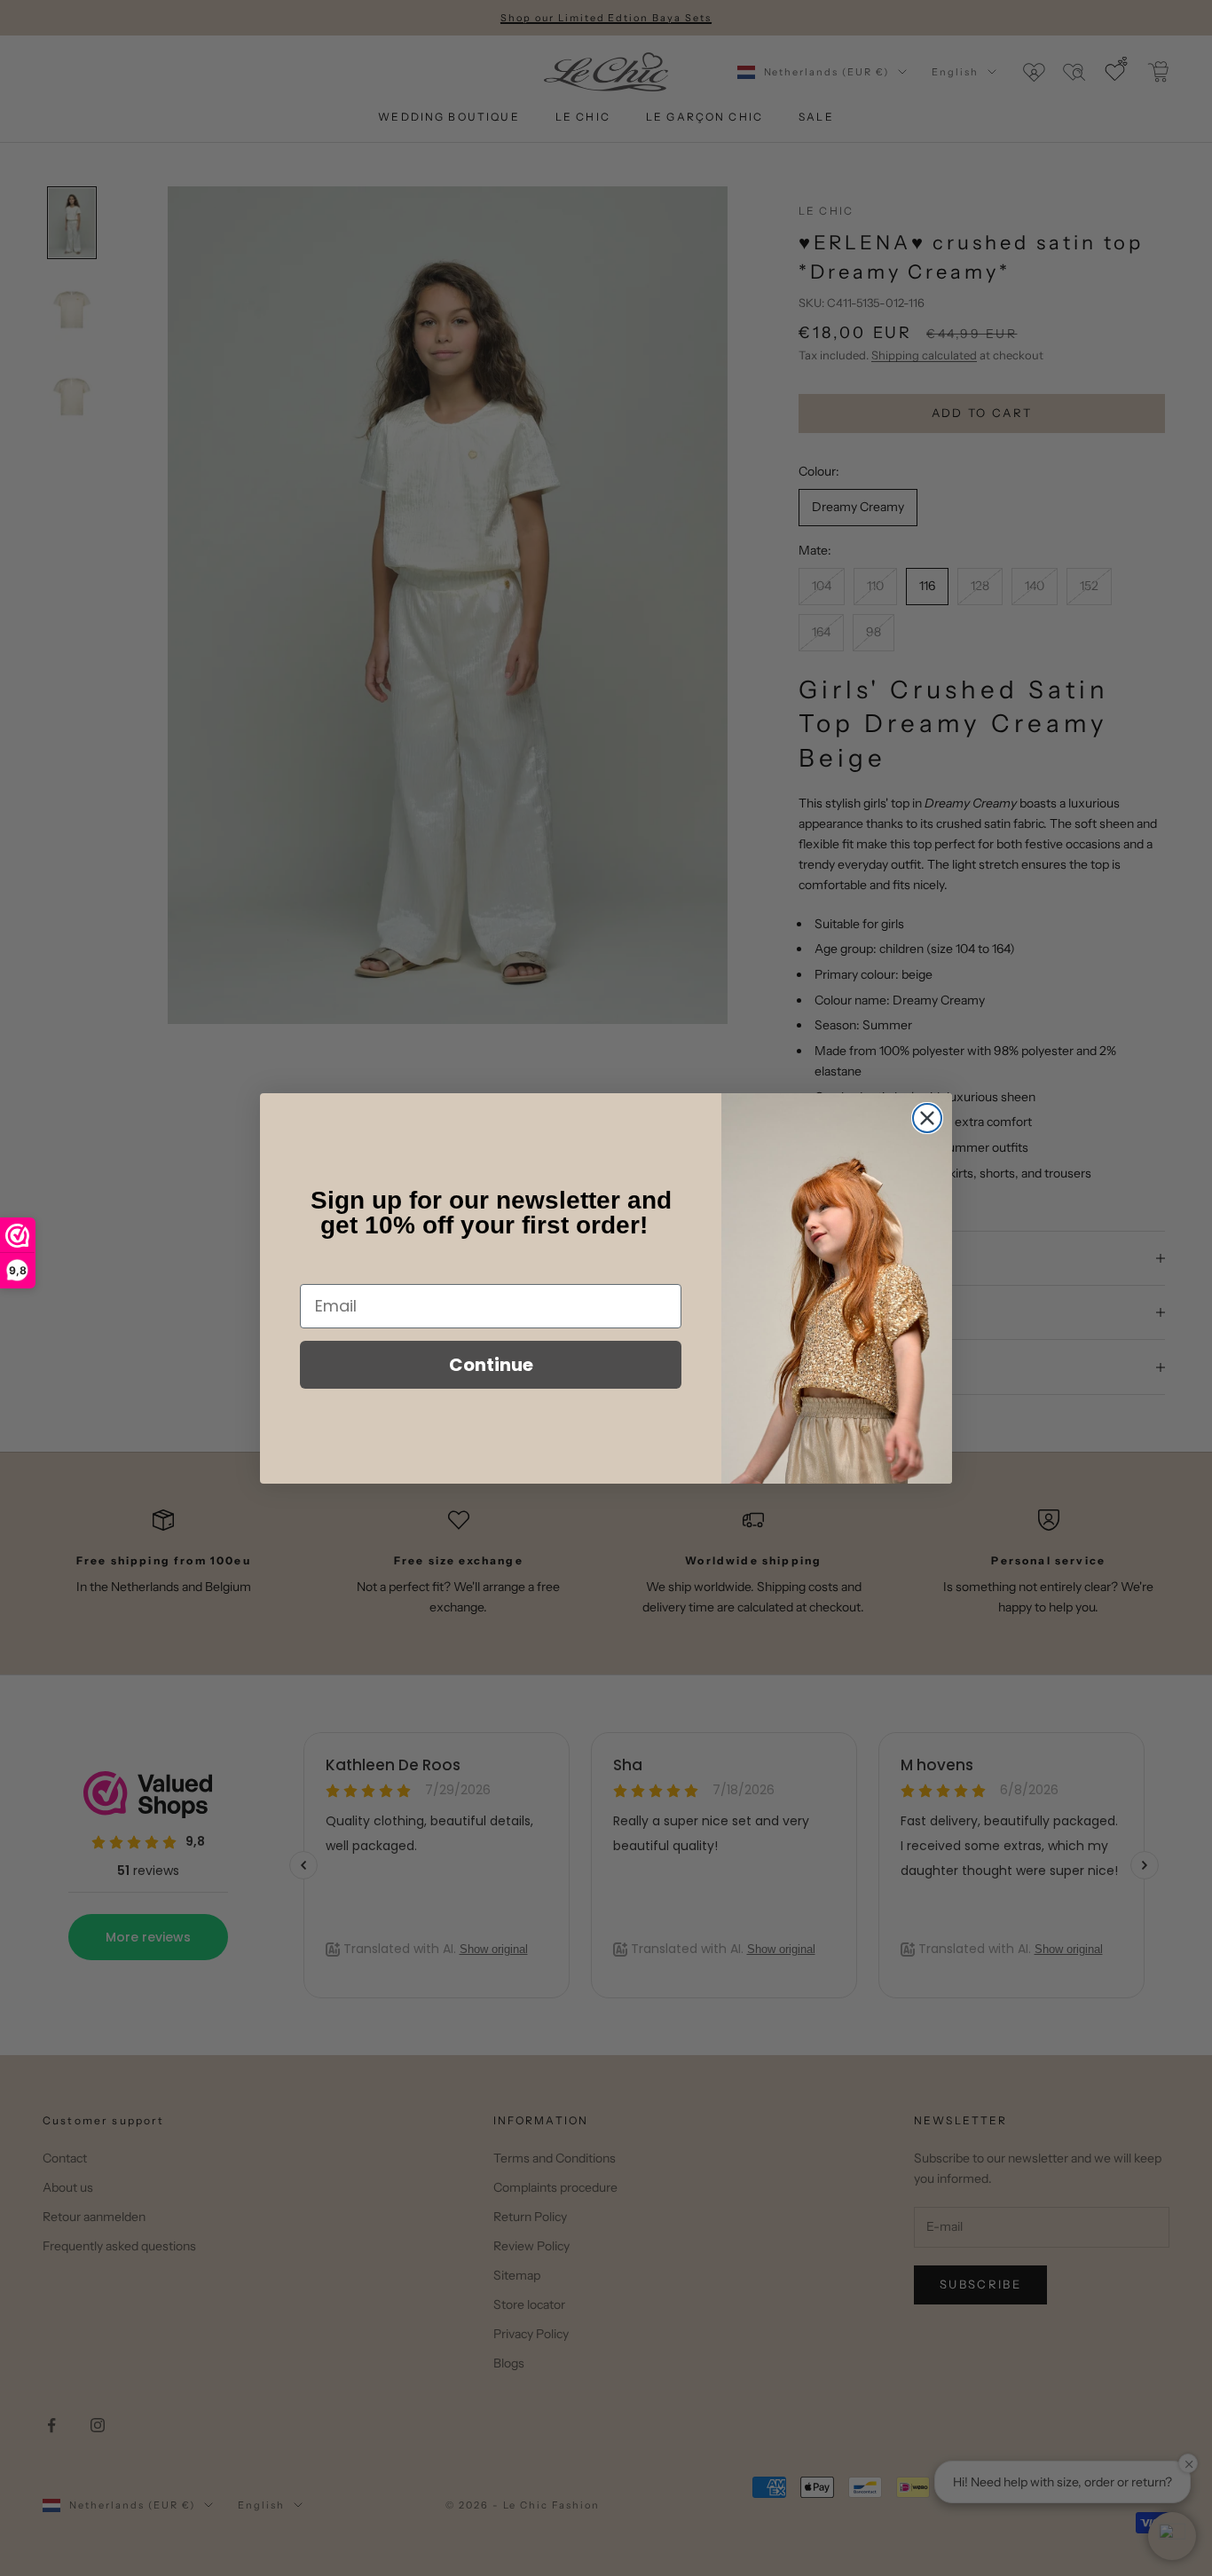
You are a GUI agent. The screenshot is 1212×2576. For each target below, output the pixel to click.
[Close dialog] (927, 1118)
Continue (491, 1365)
